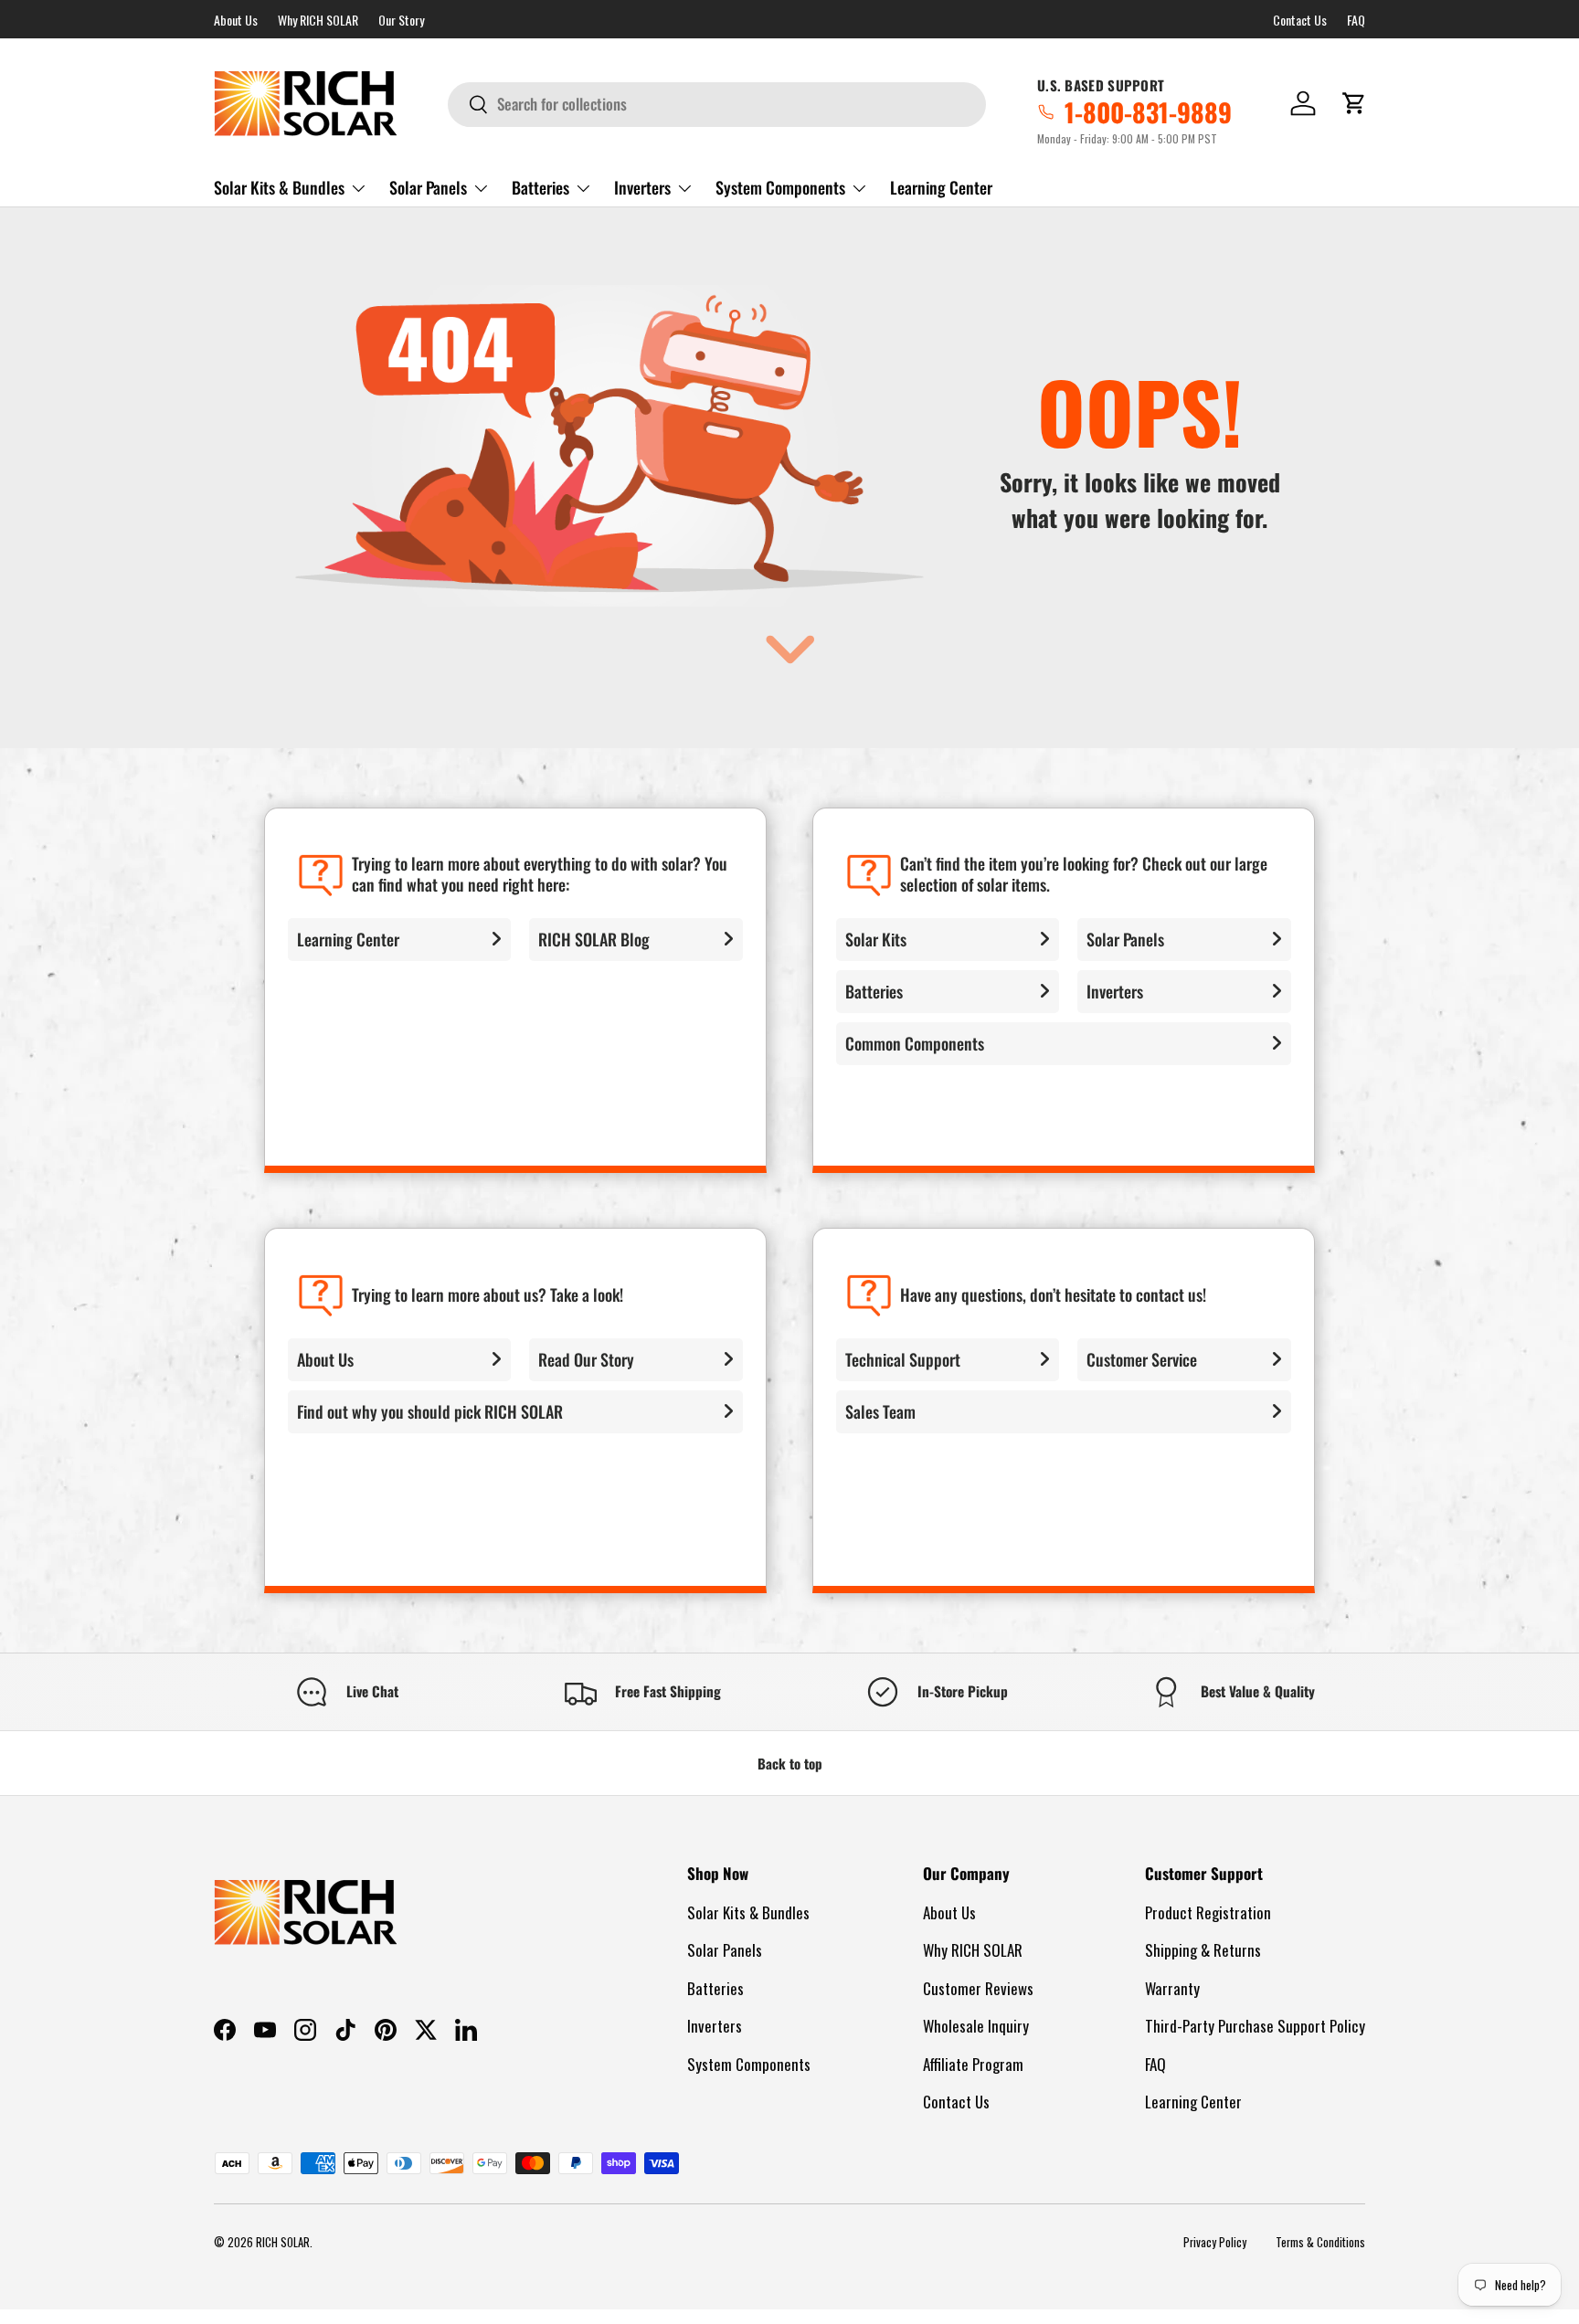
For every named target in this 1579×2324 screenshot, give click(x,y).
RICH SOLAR (283, 2242)
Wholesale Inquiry (976, 2026)
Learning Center (941, 187)
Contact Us (1300, 20)
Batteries (540, 187)
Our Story (401, 20)
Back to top (790, 1763)
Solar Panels (428, 187)
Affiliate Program (973, 2064)
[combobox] (717, 104)
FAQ (1356, 20)
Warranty (1172, 1988)
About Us (236, 20)
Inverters (642, 187)
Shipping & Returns (1203, 1950)
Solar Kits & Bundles (279, 187)
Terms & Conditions (1320, 2242)
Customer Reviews (978, 1988)
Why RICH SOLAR (318, 20)
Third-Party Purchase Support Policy (1255, 2026)
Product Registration (1208, 1912)
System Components (780, 187)
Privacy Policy (1215, 2242)
